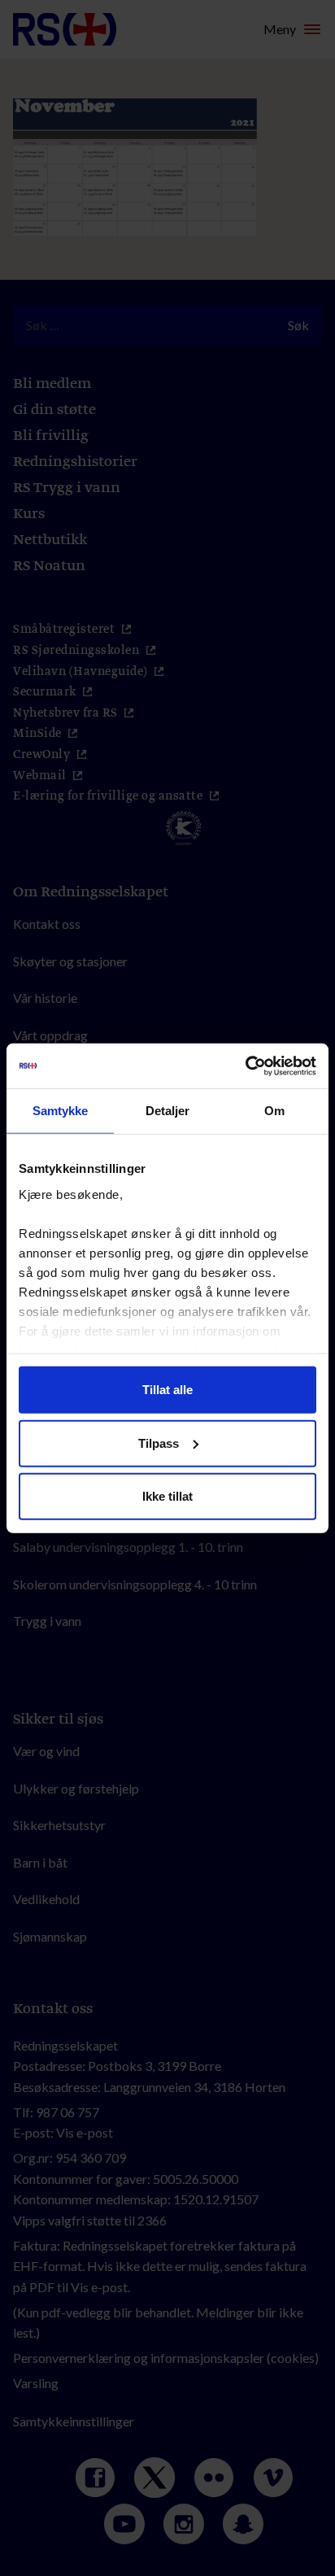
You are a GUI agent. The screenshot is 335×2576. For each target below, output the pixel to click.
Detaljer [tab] (168, 1111)
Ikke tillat (167, 1496)
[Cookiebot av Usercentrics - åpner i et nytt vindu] (245, 1066)
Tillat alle (167, 1390)
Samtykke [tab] (61, 1111)
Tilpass (159, 1443)
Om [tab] (274, 1111)
